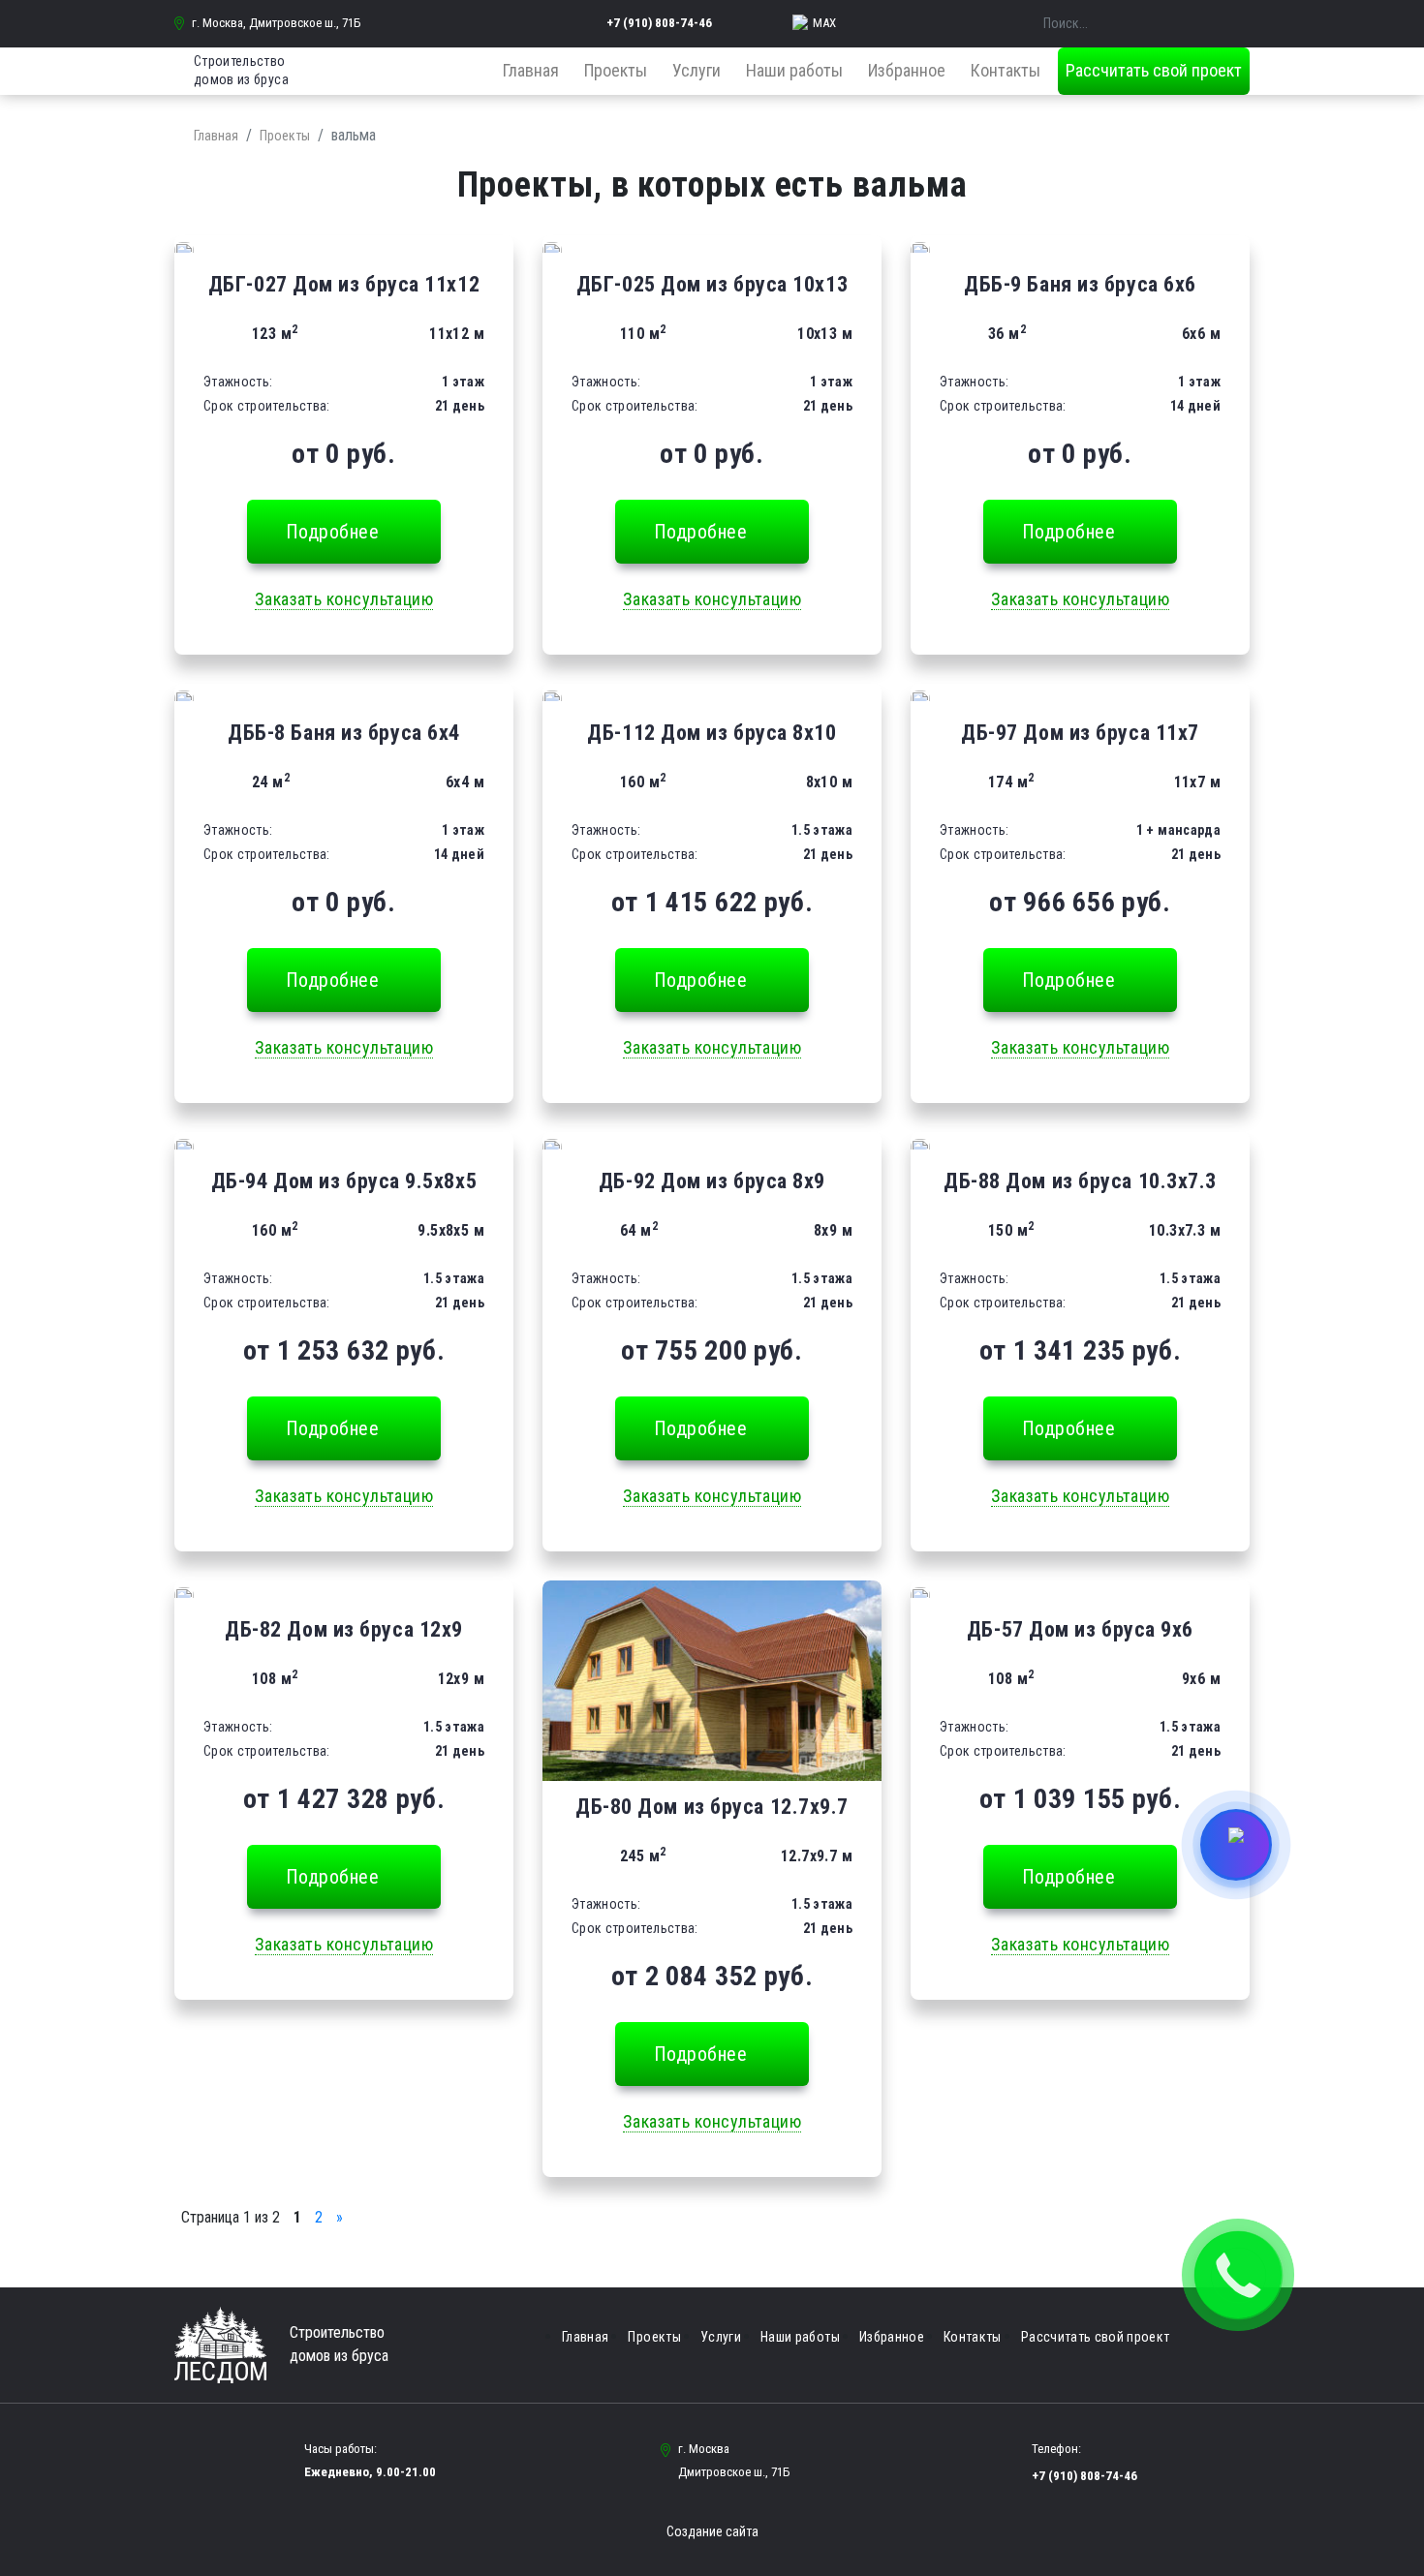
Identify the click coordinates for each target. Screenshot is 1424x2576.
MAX (824, 23)
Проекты (616, 70)
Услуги (697, 70)
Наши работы (794, 70)
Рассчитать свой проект (1154, 70)
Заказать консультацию (344, 599)
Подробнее (333, 532)
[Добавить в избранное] (184, 247)
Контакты (1006, 70)
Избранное (907, 70)
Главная (531, 70)
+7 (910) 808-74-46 (659, 23)
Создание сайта (712, 2531)
